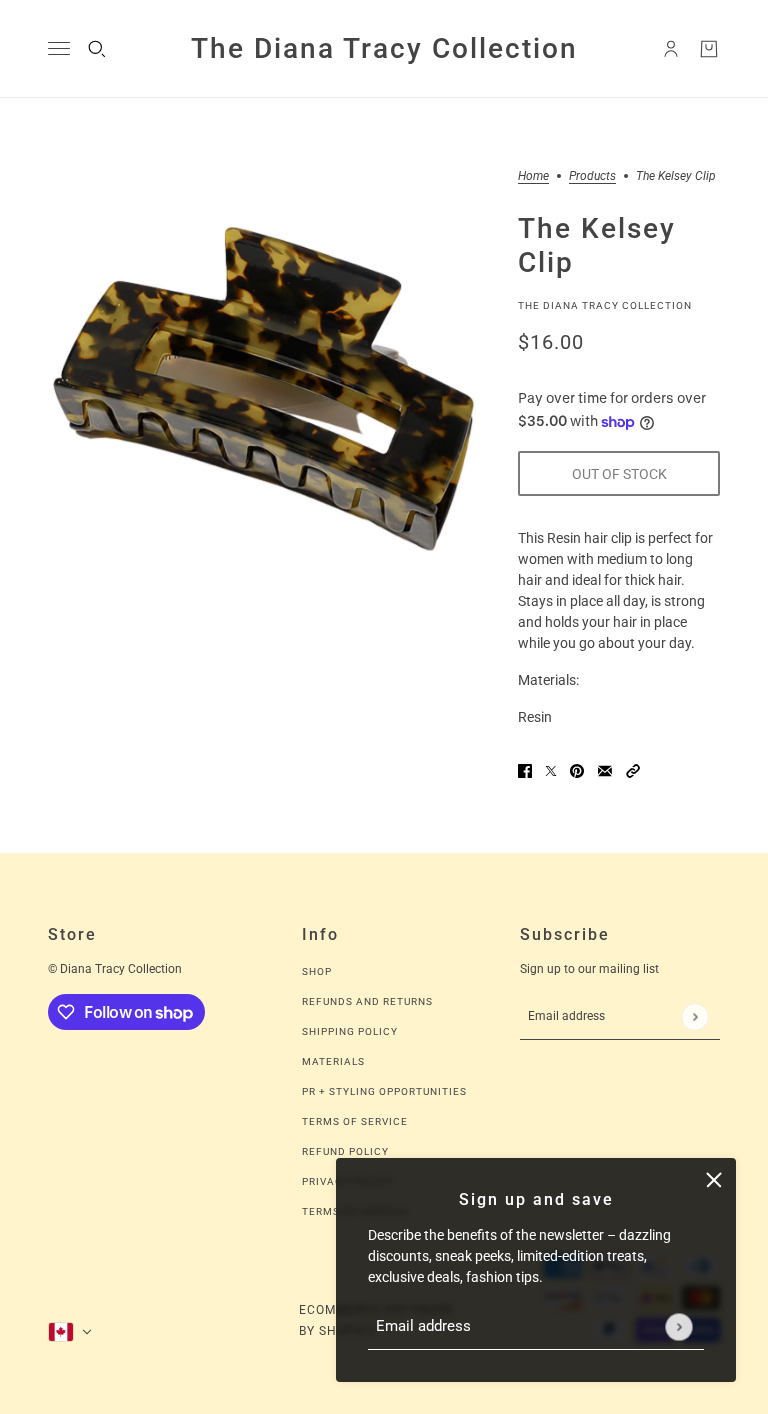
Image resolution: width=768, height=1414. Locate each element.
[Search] (97, 49)
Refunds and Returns (367, 1001)
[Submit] (678, 1326)
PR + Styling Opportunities (384, 1091)
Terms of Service (355, 1121)
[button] (633, 770)
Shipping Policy (350, 1031)
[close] (714, 1180)
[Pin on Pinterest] (577, 770)
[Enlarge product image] (267, 389)
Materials (333, 1061)
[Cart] (709, 49)
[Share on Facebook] (525, 770)
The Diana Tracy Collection (605, 305)
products (592, 176)
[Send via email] (605, 770)
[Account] (671, 49)
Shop (317, 971)
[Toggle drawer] (59, 48)
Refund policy (345, 1151)
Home (533, 176)
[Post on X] (551, 770)
